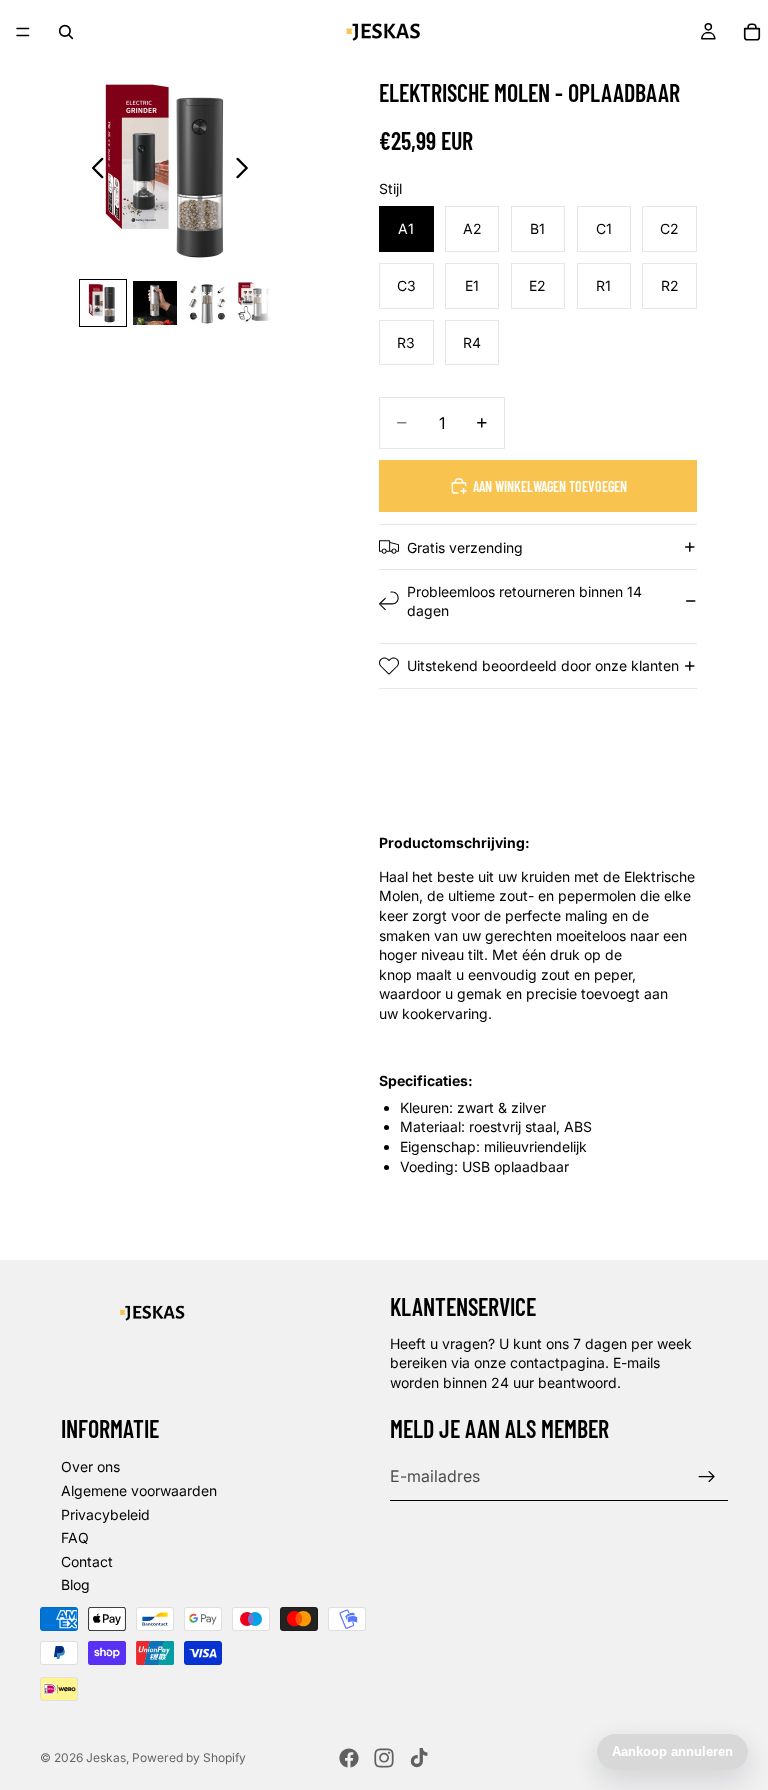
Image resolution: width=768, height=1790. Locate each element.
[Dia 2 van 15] (155, 303)
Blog (75, 1584)
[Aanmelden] (707, 1477)
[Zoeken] (66, 32)
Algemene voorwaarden (139, 1490)
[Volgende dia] (247, 170)
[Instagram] (384, 1758)
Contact (87, 1561)
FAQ (75, 1537)
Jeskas (106, 1757)
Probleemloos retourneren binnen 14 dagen (524, 601)
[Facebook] (349, 1758)
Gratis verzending (465, 547)
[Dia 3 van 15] (207, 303)
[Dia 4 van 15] (259, 303)
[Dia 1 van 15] (103, 303)
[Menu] (23, 32)
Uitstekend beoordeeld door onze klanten (543, 665)
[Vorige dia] (92, 170)
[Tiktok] (419, 1758)
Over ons (90, 1466)
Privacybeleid (105, 1514)
